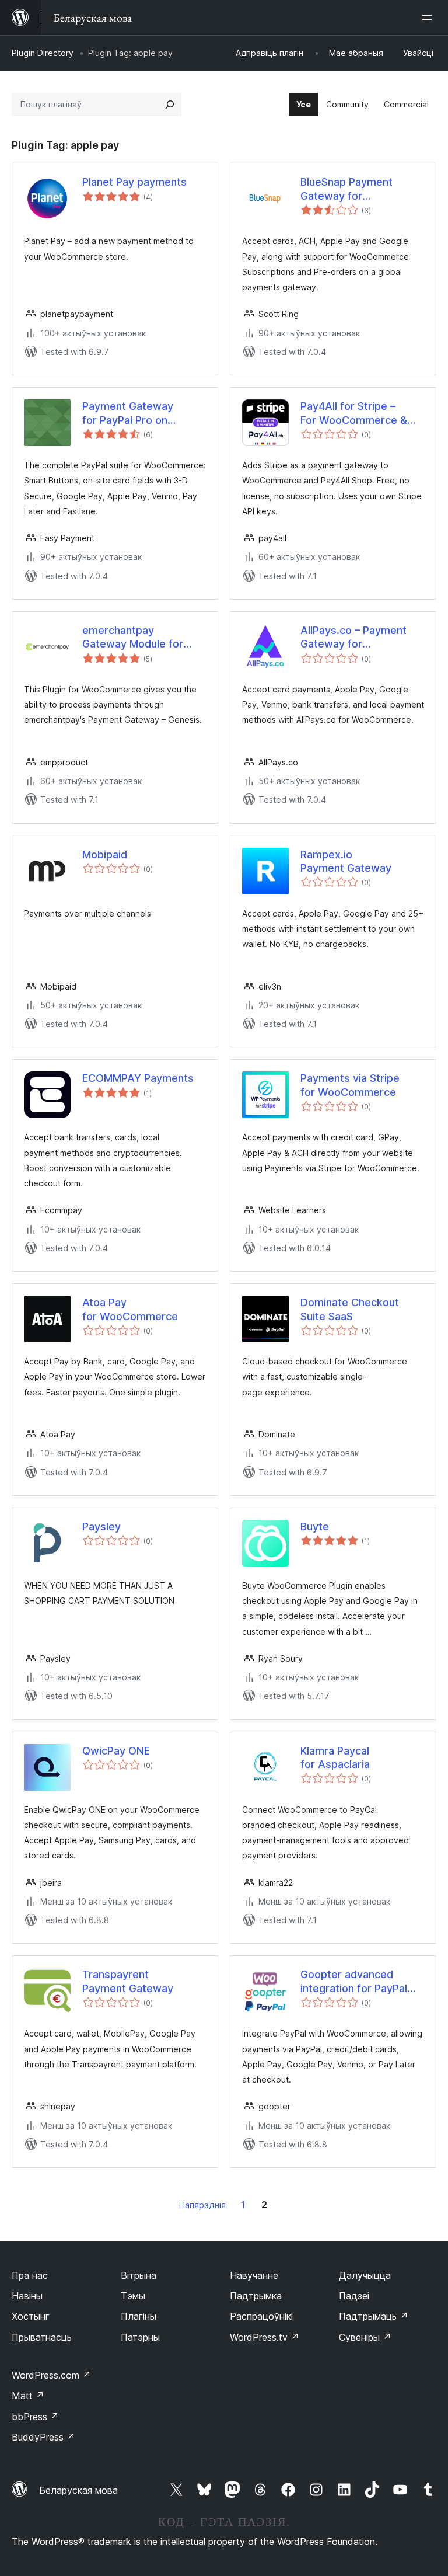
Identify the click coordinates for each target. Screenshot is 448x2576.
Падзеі (354, 2296)
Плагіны (139, 2316)
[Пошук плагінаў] (170, 105)
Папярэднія (202, 2205)
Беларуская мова (78, 2490)
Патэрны (140, 2337)
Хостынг (31, 2316)
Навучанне (254, 2275)
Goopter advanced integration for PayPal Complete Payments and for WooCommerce (362, 1982)
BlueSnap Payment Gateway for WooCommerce (346, 189)
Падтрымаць (374, 2316)
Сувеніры (365, 2337)
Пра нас (30, 2275)
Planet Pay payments (134, 182)
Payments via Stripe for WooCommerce (350, 1085)
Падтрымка (256, 2296)
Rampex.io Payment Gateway (346, 861)
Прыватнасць (42, 2337)
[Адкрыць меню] (429, 18)
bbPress (35, 2417)
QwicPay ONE (116, 1751)
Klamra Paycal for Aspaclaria (335, 1757)
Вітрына (139, 2275)
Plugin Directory (43, 53)
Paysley (101, 1527)
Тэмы (133, 2296)
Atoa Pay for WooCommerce (130, 1309)
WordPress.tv (265, 2337)
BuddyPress (43, 2437)
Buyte (315, 1527)
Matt (28, 2396)
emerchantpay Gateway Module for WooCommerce (133, 638)
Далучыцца (365, 2275)
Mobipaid (105, 854)
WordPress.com (51, 2375)
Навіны (27, 2296)
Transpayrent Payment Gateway (128, 1981)
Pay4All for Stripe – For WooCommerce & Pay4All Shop (354, 413)
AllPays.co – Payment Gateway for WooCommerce (353, 638)
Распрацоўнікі (261, 2316)
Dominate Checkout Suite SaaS (350, 1309)
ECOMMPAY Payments (138, 1078)
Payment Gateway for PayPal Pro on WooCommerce (128, 413)
